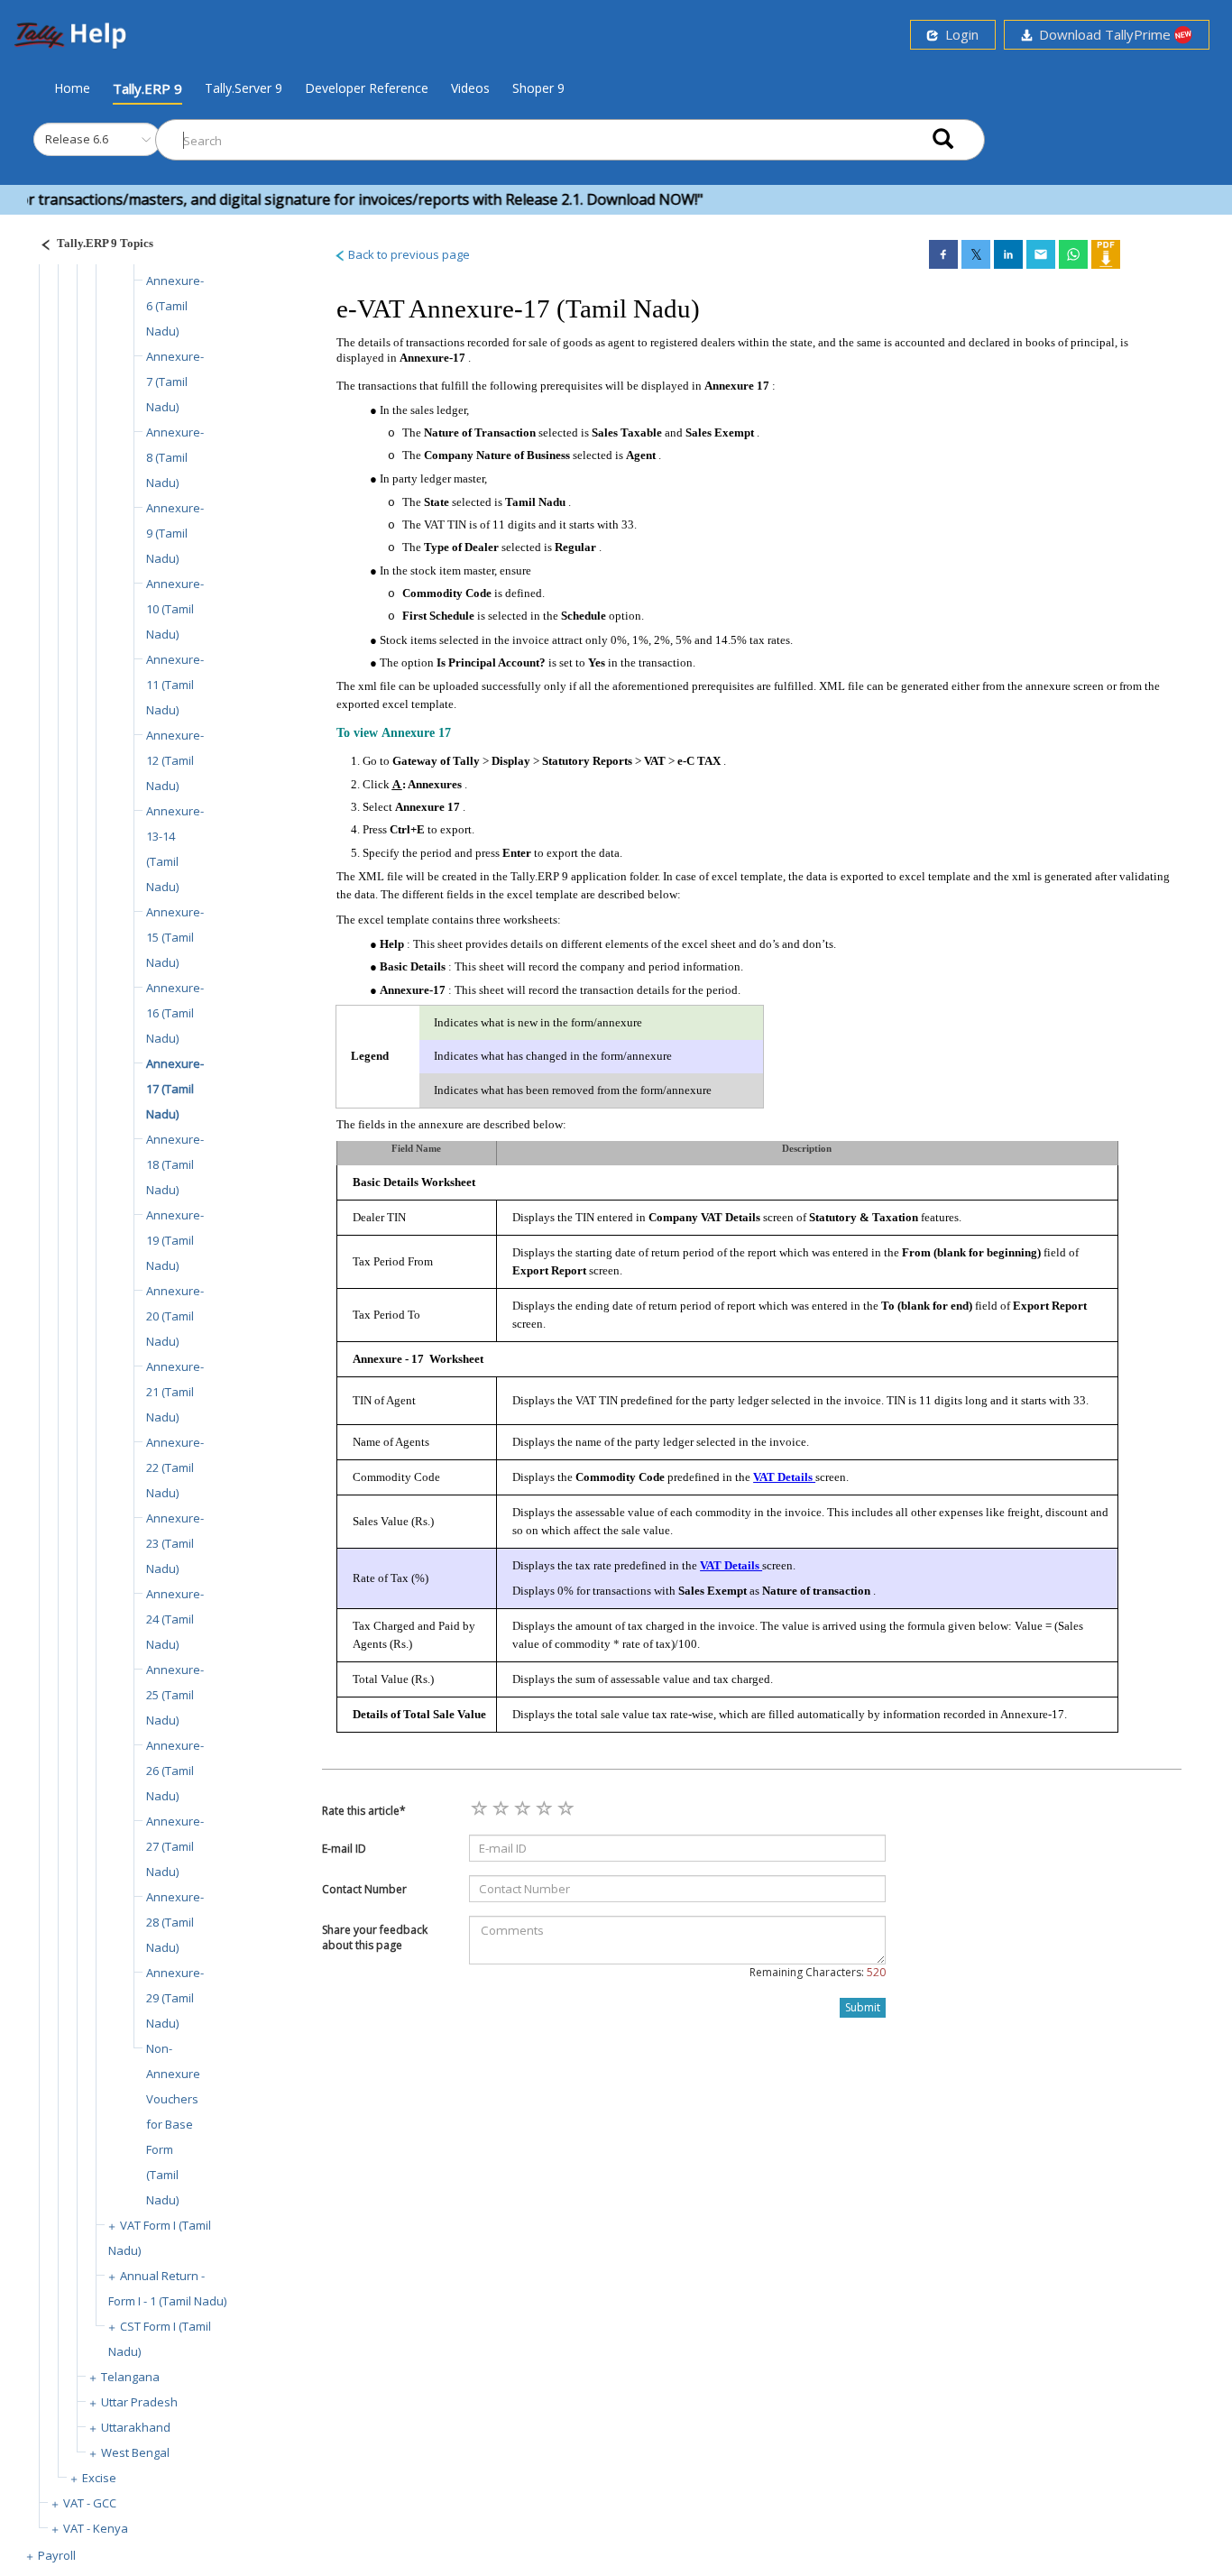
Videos (470, 88)
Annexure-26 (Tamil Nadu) (175, 1771)
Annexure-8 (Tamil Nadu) (175, 457)
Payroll (57, 2555)
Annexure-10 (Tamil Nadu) (175, 609)
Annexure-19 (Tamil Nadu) (175, 1240)
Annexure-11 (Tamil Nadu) (175, 685)
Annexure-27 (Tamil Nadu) (175, 1846)
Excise (99, 2478)
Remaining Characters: (818, 1972)
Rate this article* (364, 1811)
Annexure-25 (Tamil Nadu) (175, 1695)
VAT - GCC (90, 2503)
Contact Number (364, 1889)
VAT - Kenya (96, 2528)
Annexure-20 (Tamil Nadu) (175, 1316)
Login (958, 34)
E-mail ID (344, 1849)
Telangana (130, 2377)
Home (72, 87)
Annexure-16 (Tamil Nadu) (175, 1013)
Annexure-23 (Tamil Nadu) (175, 1543)
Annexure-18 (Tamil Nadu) (175, 1164)
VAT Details (784, 1477)
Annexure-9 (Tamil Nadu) (175, 533)
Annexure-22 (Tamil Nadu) (175, 1467)
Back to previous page (408, 254)
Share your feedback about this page (375, 1937)
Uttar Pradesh (139, 2402)
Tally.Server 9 (244, 88)
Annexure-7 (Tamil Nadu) (175, 382)
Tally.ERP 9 (147, 88)
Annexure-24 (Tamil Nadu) (175, 1619)
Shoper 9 (538, 88)
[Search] (943, 140)
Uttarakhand (136, 2427)
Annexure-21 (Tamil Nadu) (175, 1392)
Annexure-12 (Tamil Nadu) (175, 760)
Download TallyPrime (1103, 34)
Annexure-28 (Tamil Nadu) (175, 1922)
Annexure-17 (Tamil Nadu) (175, 1089)
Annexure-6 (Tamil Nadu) (175, 306)
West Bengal (135, 2452)
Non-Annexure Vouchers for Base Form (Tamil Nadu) (173, 2124)
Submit (863, 2007)
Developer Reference (367, 88)
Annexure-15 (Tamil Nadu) (175, 937)
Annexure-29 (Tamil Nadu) (175, 1998)
